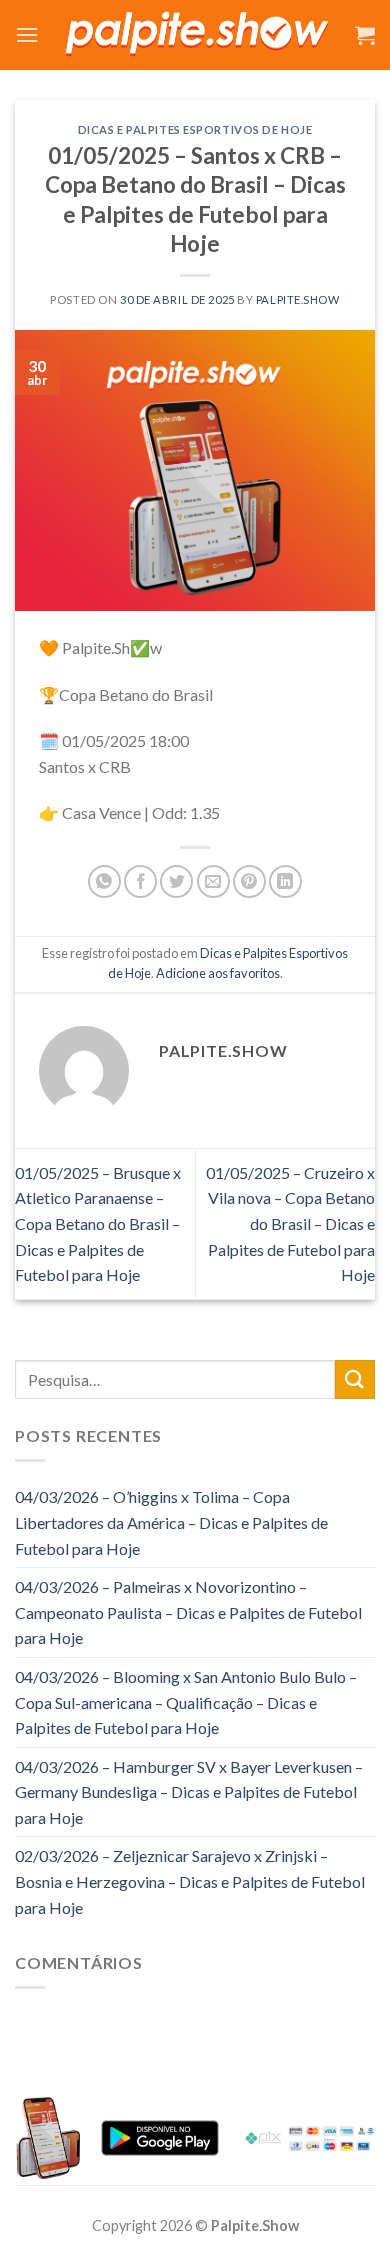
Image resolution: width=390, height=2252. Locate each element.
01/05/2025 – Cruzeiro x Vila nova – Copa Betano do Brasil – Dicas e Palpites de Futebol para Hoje (290, 1223)
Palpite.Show (298, 299)
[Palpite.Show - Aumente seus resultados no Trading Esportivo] (197, 35)
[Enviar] (355, 1379)
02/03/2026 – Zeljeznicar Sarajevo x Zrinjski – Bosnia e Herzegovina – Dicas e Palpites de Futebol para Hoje (190, 1881)
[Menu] (27, 34)
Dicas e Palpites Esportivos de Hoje (195, 129)
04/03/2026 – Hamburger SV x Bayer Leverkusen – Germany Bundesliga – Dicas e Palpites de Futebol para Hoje (189, 1792)
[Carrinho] (365, 35)
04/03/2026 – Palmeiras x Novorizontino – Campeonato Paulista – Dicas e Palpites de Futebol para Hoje (188, 1612)
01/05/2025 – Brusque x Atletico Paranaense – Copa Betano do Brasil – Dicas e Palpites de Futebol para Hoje (98, 1223)
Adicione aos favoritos (218, 973)
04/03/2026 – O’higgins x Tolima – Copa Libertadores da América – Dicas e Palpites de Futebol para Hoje (171, 1522)
